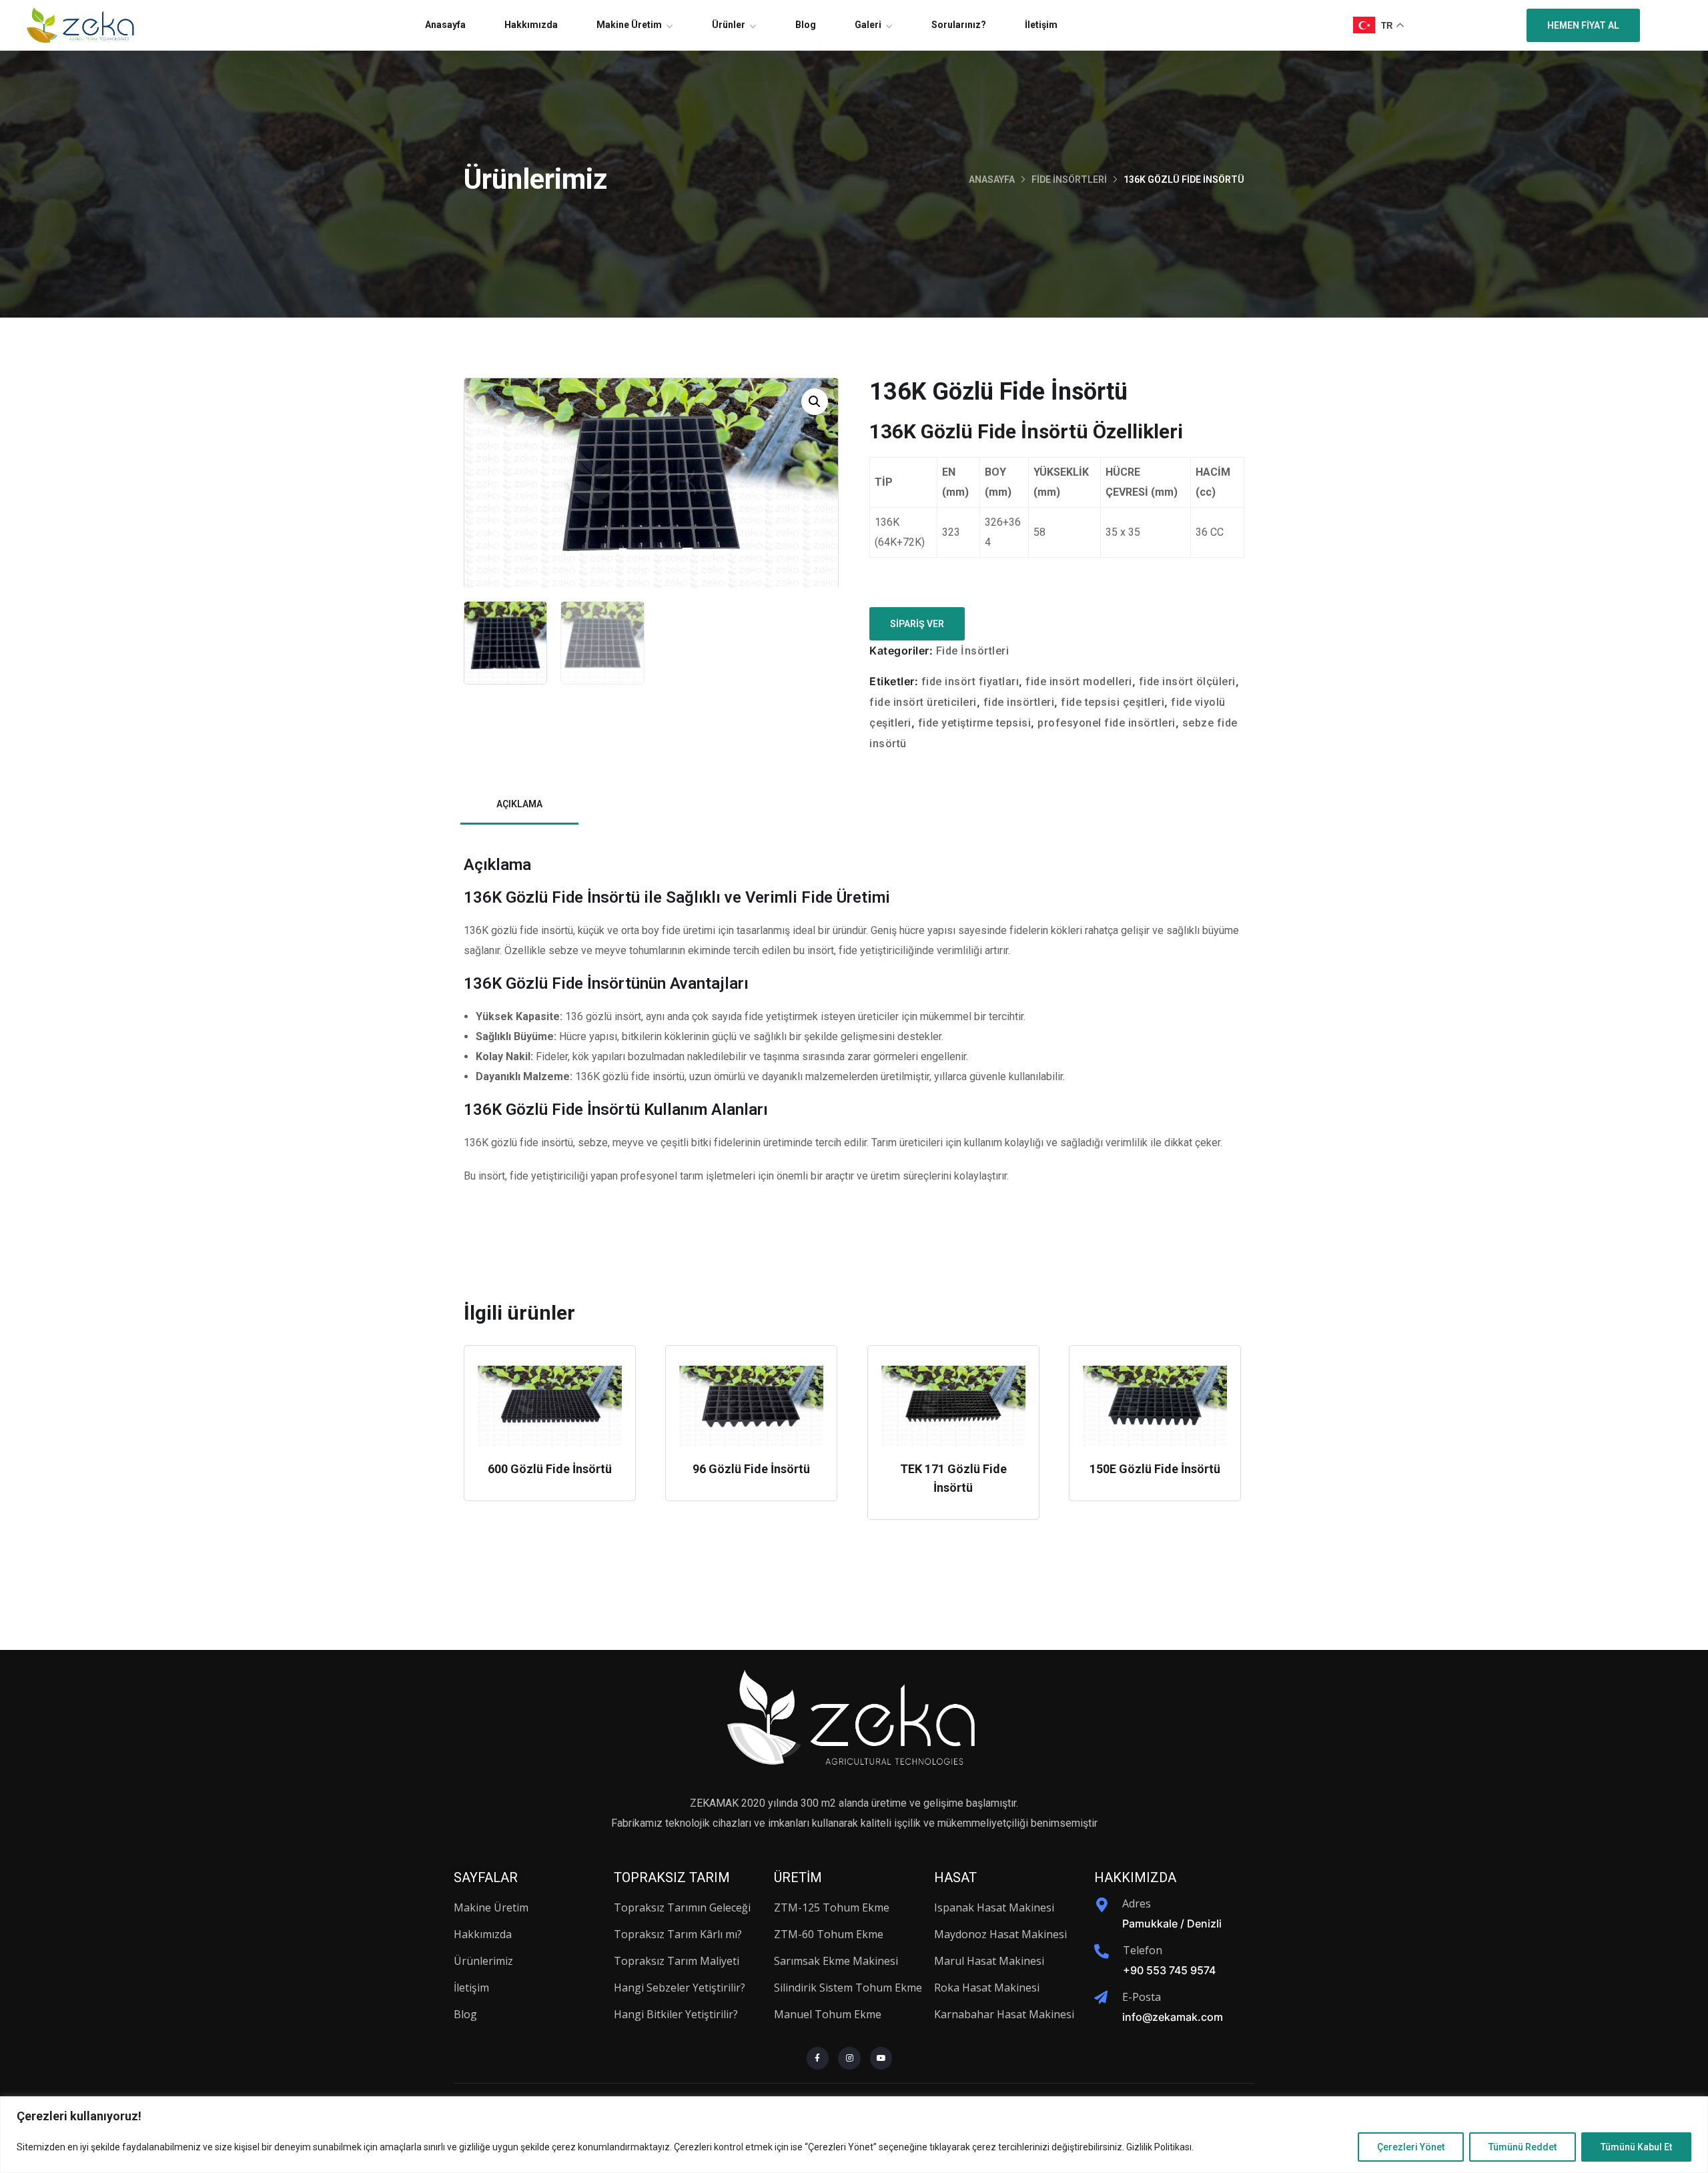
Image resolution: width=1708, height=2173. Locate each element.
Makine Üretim (629, 25)
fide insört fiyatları (970, 682)
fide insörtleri (1019, 702)
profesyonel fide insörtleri (1107, 723)
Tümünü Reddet (1523, 2147)
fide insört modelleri (1079, 682)
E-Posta (1142, 1997)
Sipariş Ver (917, 624)
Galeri (868, 25)
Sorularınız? (959, 25)
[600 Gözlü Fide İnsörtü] (550, 1406)
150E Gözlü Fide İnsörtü (1155, 1469)
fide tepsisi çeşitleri (1113, 702)
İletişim (1041, 25)
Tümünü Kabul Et (1636, 2147)
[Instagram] (849, 2058)
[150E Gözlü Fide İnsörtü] (1155, 1406)
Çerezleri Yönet (1411, 2147)
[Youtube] (881, 2058)
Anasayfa (445, 25)
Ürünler (729, 25)
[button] (815, 402)
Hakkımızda (531, 25)
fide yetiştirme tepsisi (975, 723)
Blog (806, 25)
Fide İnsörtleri (1069, 179)
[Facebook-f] (818, 2058)
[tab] (519, 805)
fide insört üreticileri (923, 702)
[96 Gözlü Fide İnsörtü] (751, 1406)
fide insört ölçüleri (1187, 682)
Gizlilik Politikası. (1160, 2147)
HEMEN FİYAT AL (1583, 25)
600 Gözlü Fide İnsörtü (550, 1469)
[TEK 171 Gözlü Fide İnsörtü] (953, 1406)
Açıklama (519, 804)
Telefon (1143, 1950)
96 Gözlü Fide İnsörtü (751, 1469)
